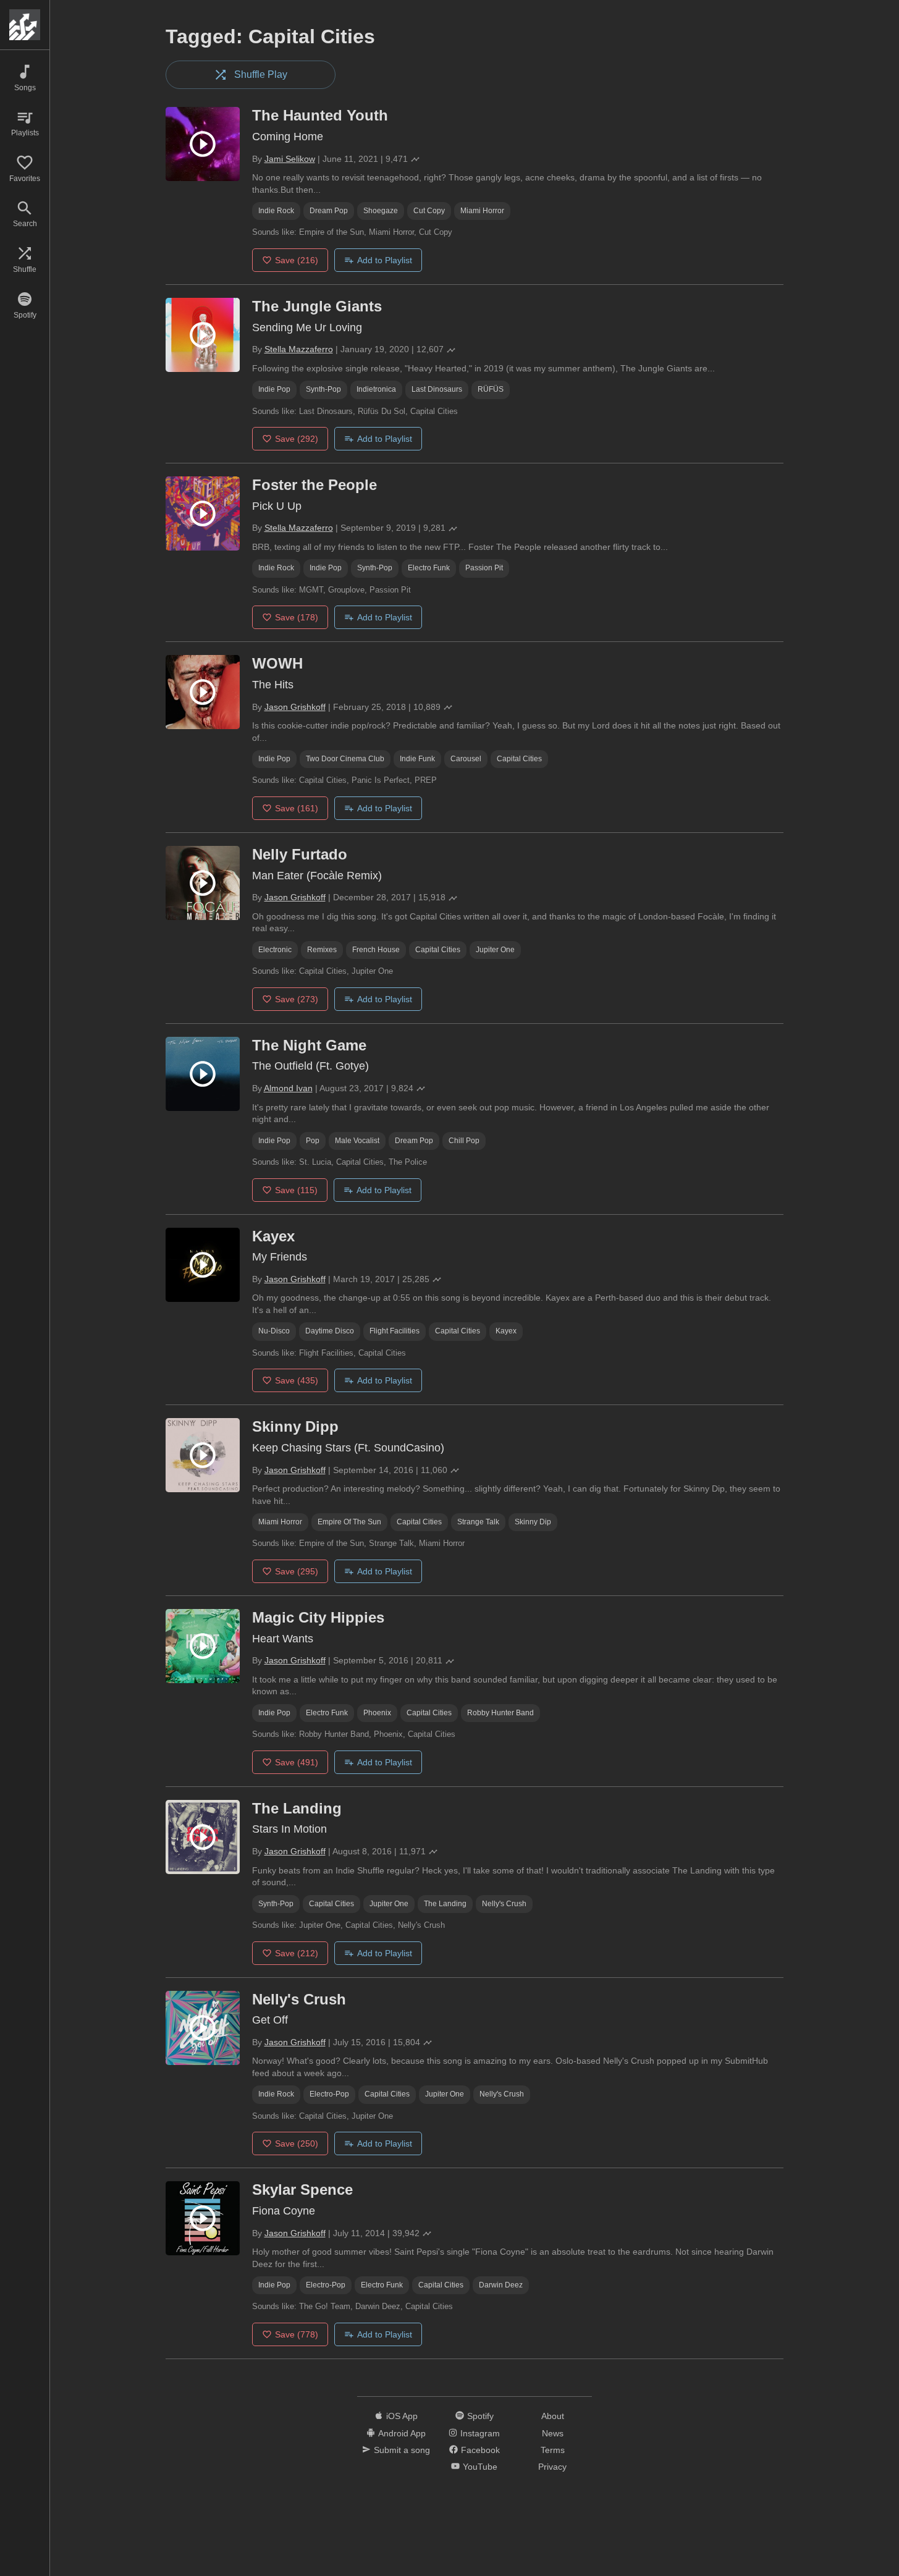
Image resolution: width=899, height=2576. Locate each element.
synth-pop (323, 389)
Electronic (275, 950)
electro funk (429, 568)
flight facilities (395, 1331)
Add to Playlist (385, 260)
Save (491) (297, 1762)
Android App (402, 2433)
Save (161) (297, 808)
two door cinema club (345, 759)
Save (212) (297, 1953)
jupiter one (495, 950)
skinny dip (533, 1522)
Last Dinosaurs (437, 389)
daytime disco (330, 1331)
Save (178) (297, 617)
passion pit (484, 568)
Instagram (480, 2433)
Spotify (480, 2416)
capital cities (519, 759)
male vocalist (357, 1141)
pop (313, 1141)
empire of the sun (349, 1522)
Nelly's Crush (504, 1904)
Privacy (552, 2467)
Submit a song (402, 2450)
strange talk (478, 1522)
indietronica (376, 389)
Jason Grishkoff (295, 707)
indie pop (274, 389)
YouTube (480, 2467)
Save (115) (296, 1190)
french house (376, 950)
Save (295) (297, 1571)
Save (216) (297, 260)
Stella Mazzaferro (299, 349)
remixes (322, 950)
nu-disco (274, 1331)
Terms (553, 2450)
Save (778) (297, 2334)
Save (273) (297, 999)
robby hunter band (500, 1713)
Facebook (480, 2450)
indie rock (276, 211)
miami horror (482, 211)
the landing (445, 1904)
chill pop (464, 1141)
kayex (506, 1331)
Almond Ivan (288, 1088)
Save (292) (297, 439)
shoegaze (381, 211)
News (553, 2433)
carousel (466, 759)
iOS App (402, 2416)
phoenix (377, 1713)
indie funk (417, 759)
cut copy (429, 211)
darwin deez (501, 2285)
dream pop (329, 211)
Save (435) (297, 1380)
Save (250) (297, 2143)
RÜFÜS (491, 389)
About (553, 2416)
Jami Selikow (290, 159)
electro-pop (329, 2094)
